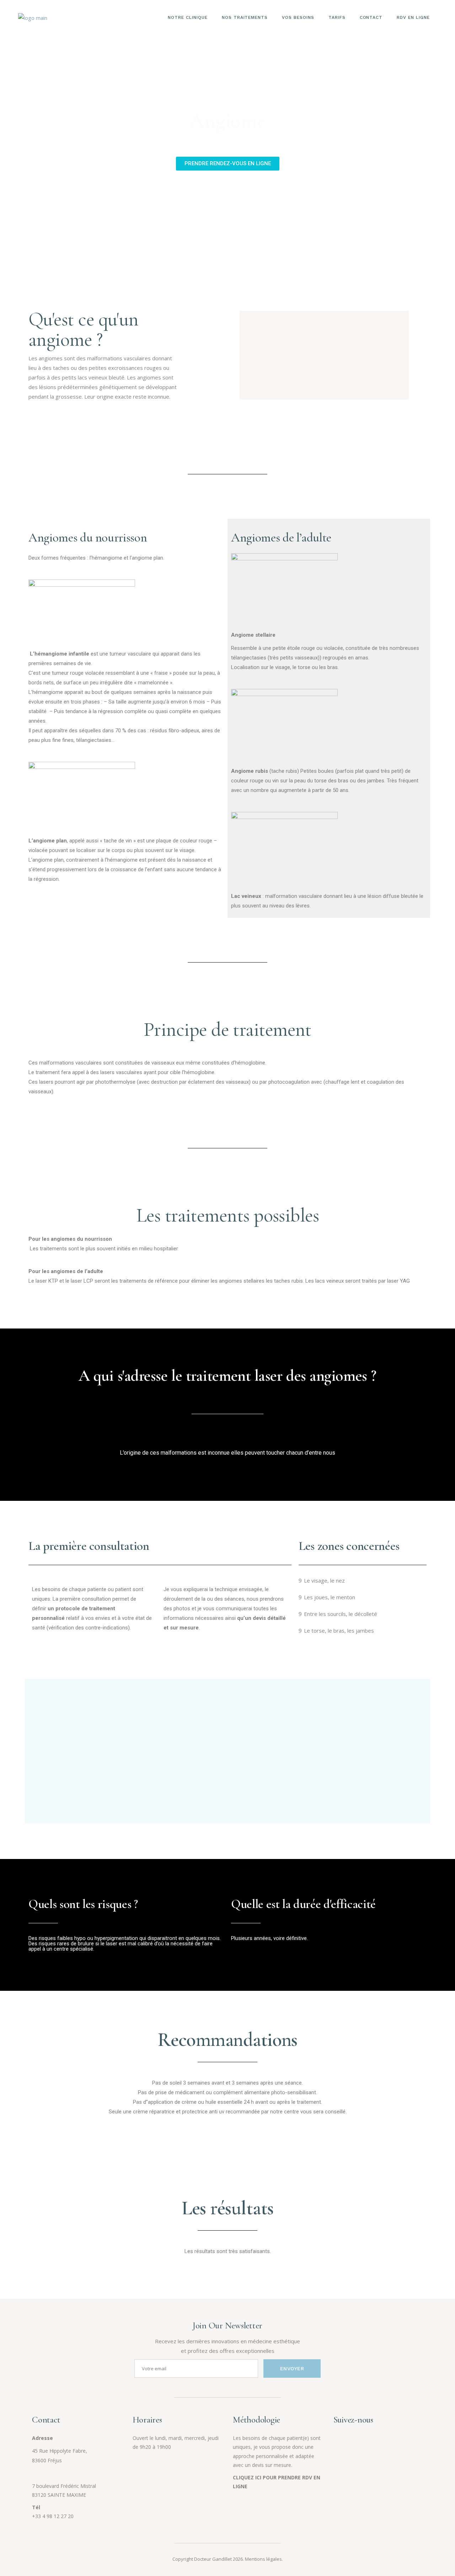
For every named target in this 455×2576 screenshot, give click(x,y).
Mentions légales (263, 2559)
